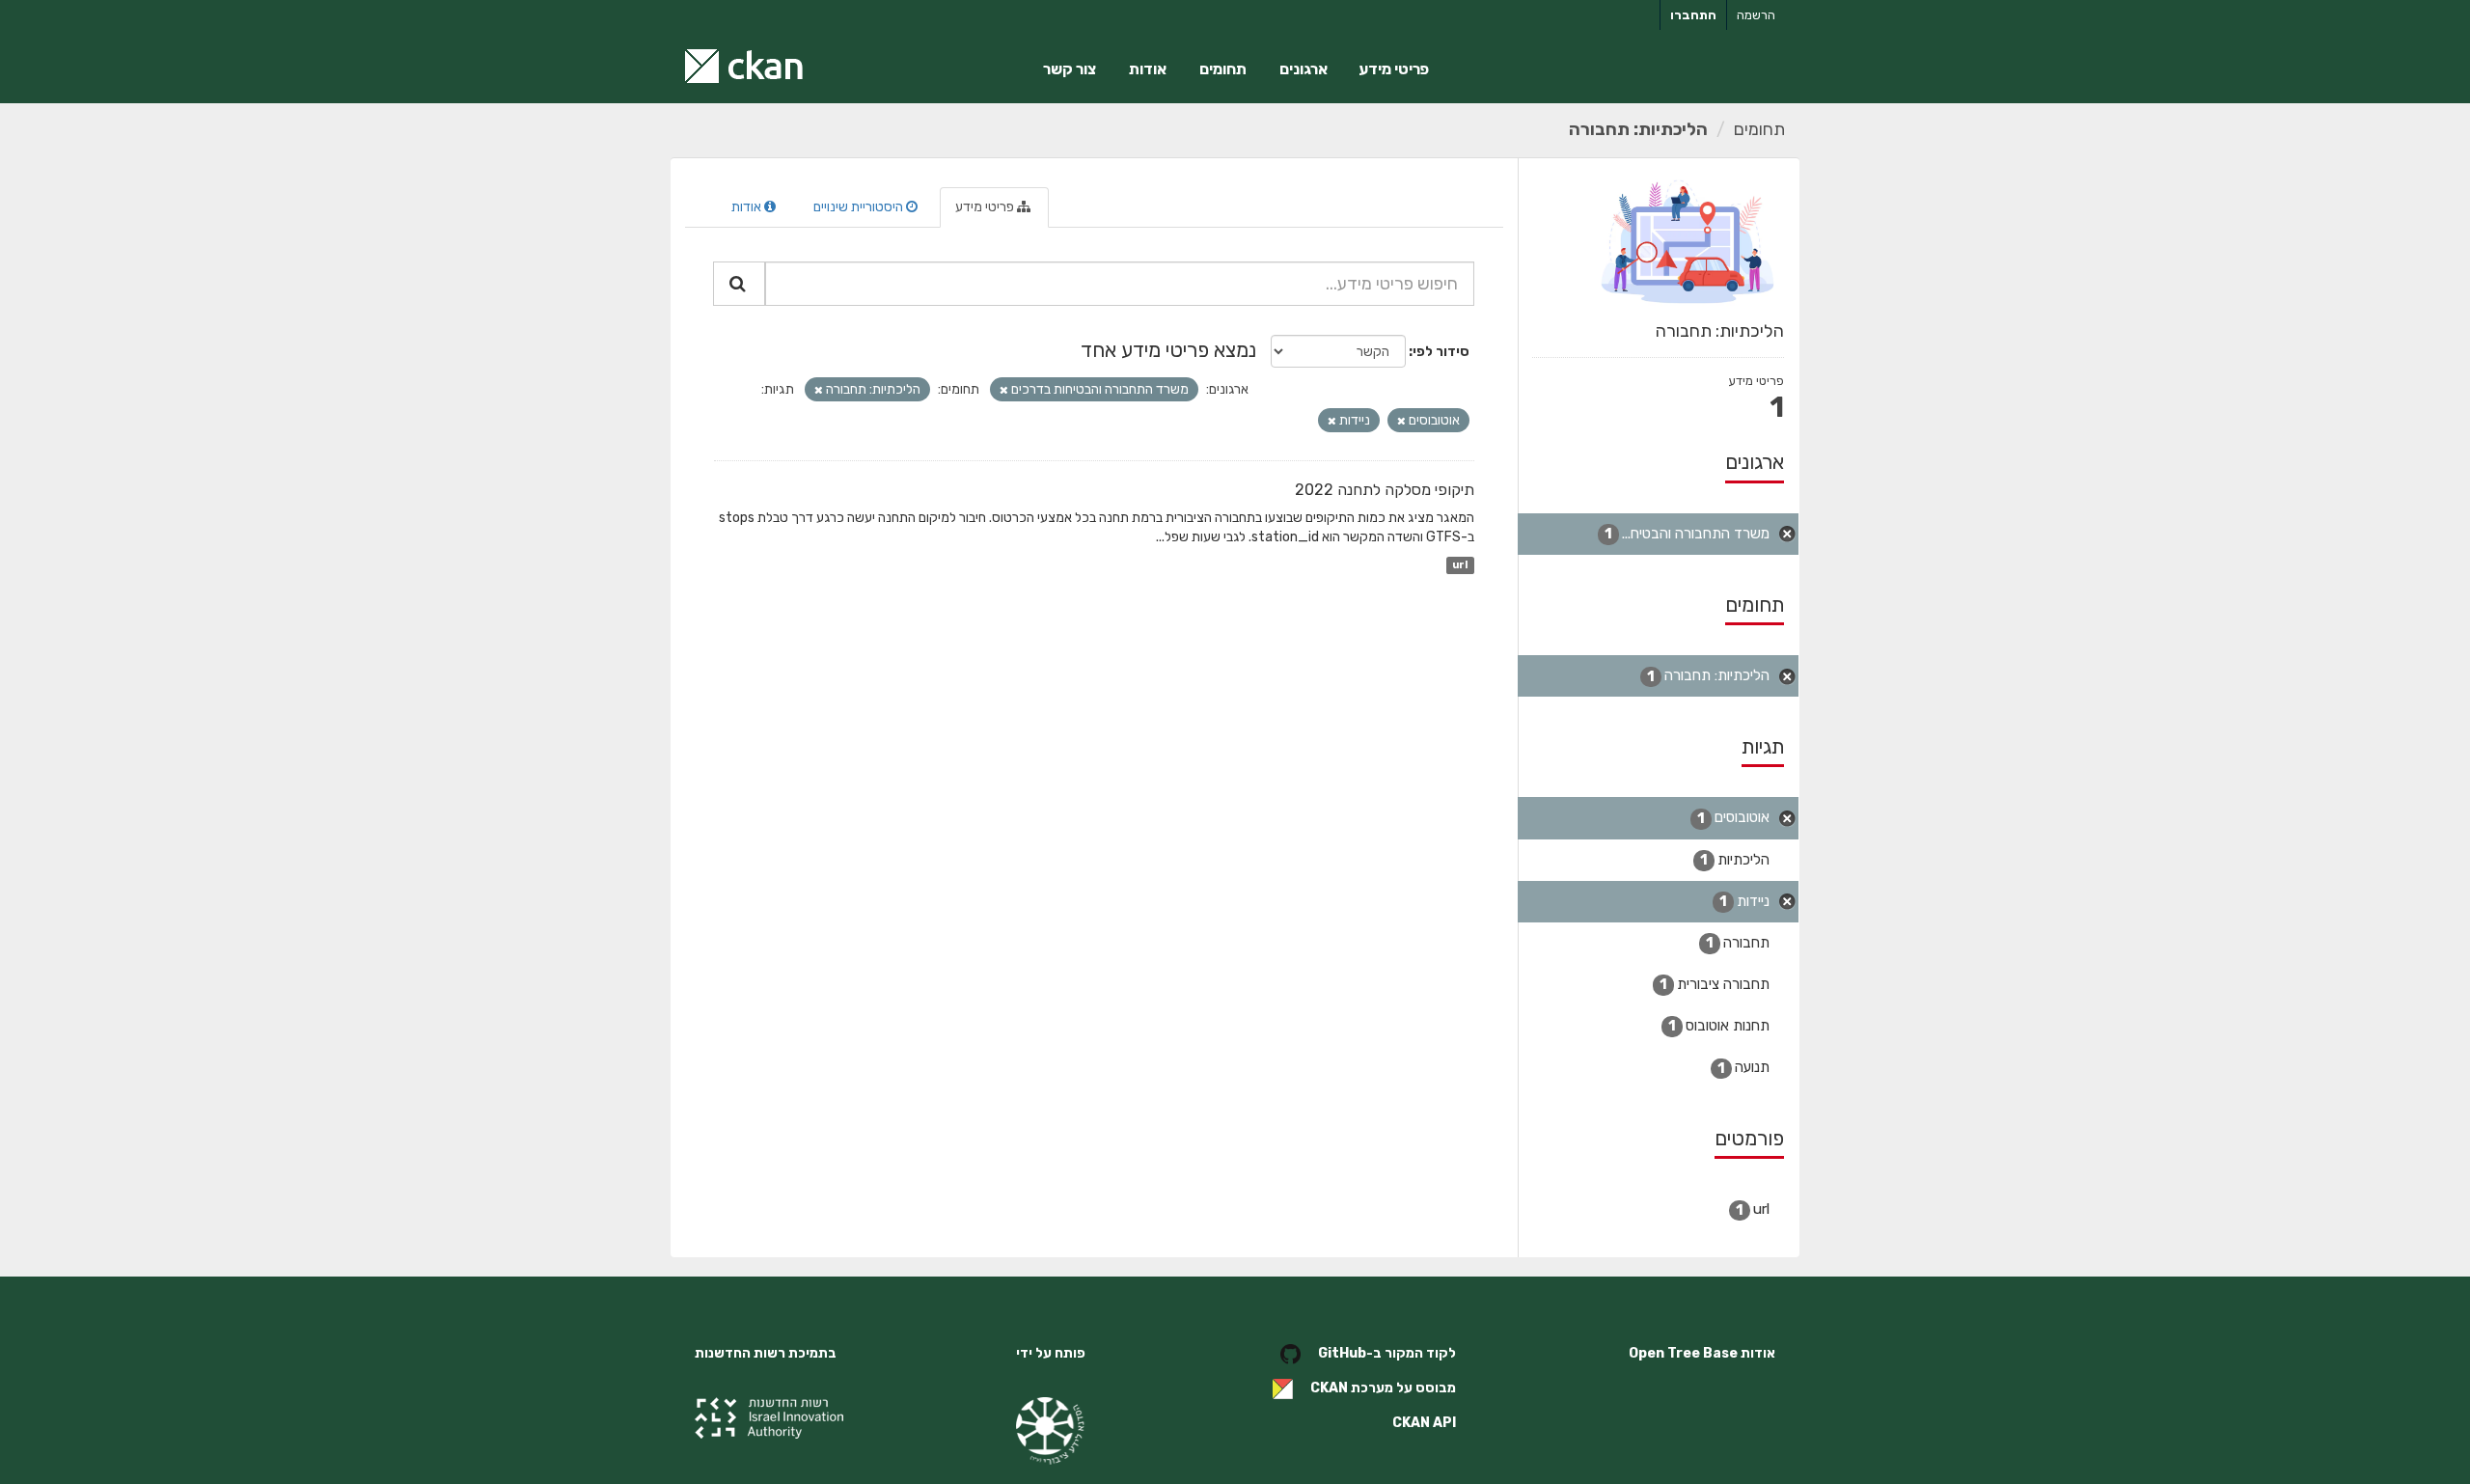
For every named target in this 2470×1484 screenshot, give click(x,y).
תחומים (1223, 69)
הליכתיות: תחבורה (1638, 129)
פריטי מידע (1394, 69)
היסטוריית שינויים (860, 207)
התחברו (1693, 15)
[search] (739, 284)
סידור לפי (1441, 352)
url (1460, 565)
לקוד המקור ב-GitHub (1387, 1353)
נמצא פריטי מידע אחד (1168, 350)
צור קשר (1070, 69)
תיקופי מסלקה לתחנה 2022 (1385, 490)
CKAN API (1424, 1423)
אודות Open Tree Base (1702, 1353)
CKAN (1329, 1388)
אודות (1148, 69)
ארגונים (1304, 69)
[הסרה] (1004, 390)
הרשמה (1756, 15)
